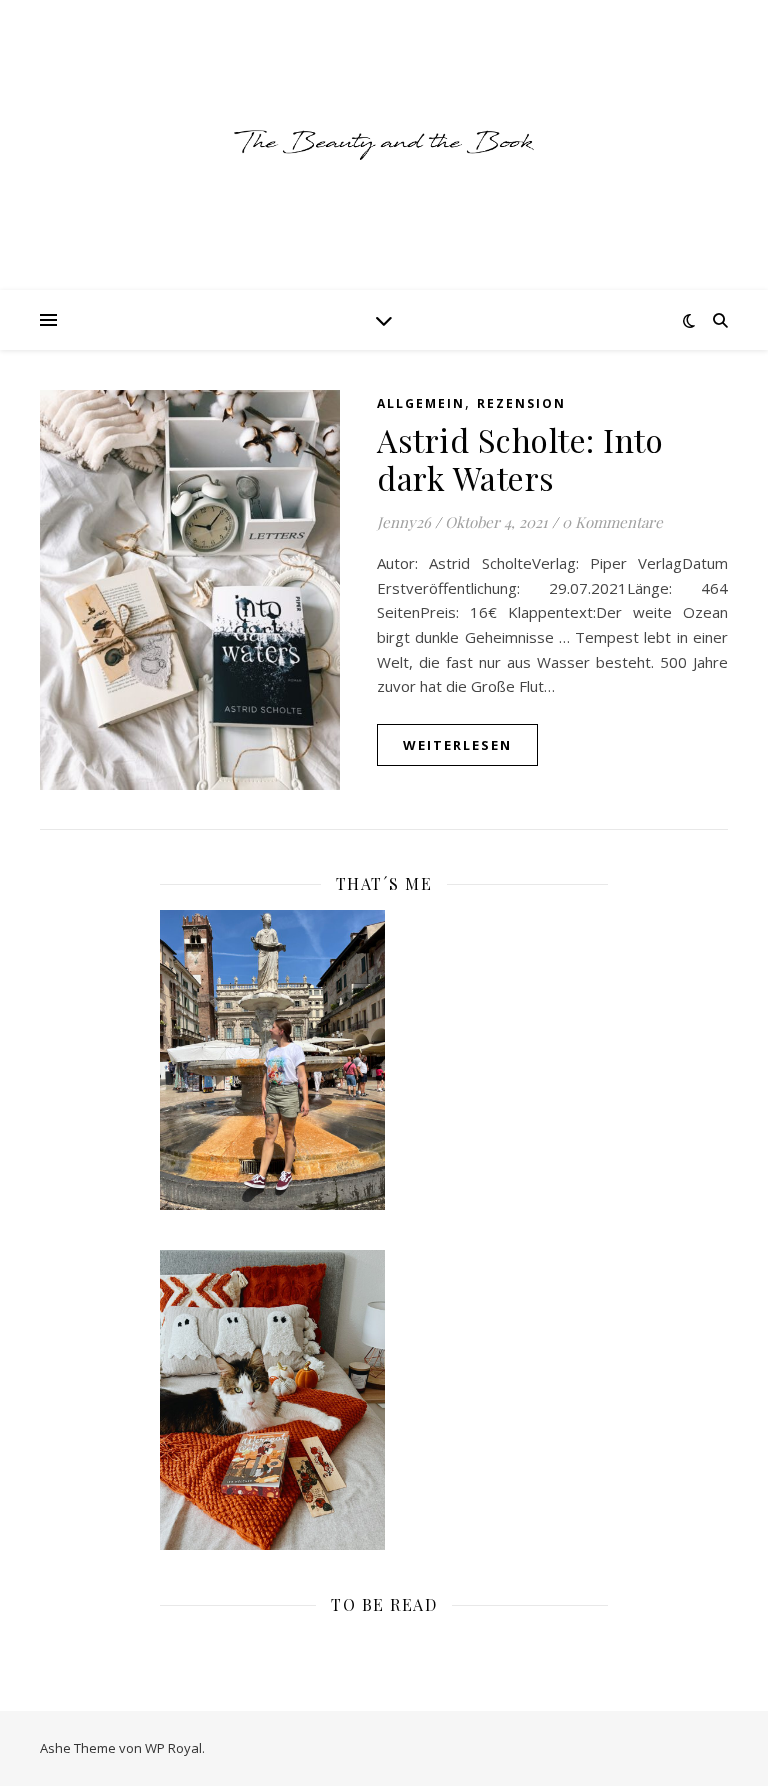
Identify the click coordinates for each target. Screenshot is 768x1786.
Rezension (521, 403)
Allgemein (421, 403)
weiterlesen (457, 745)
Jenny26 (404, 522)
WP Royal (173, 1748)
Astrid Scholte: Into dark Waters (520, 458)
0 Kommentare (612, 522)
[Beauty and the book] (384, 144)
